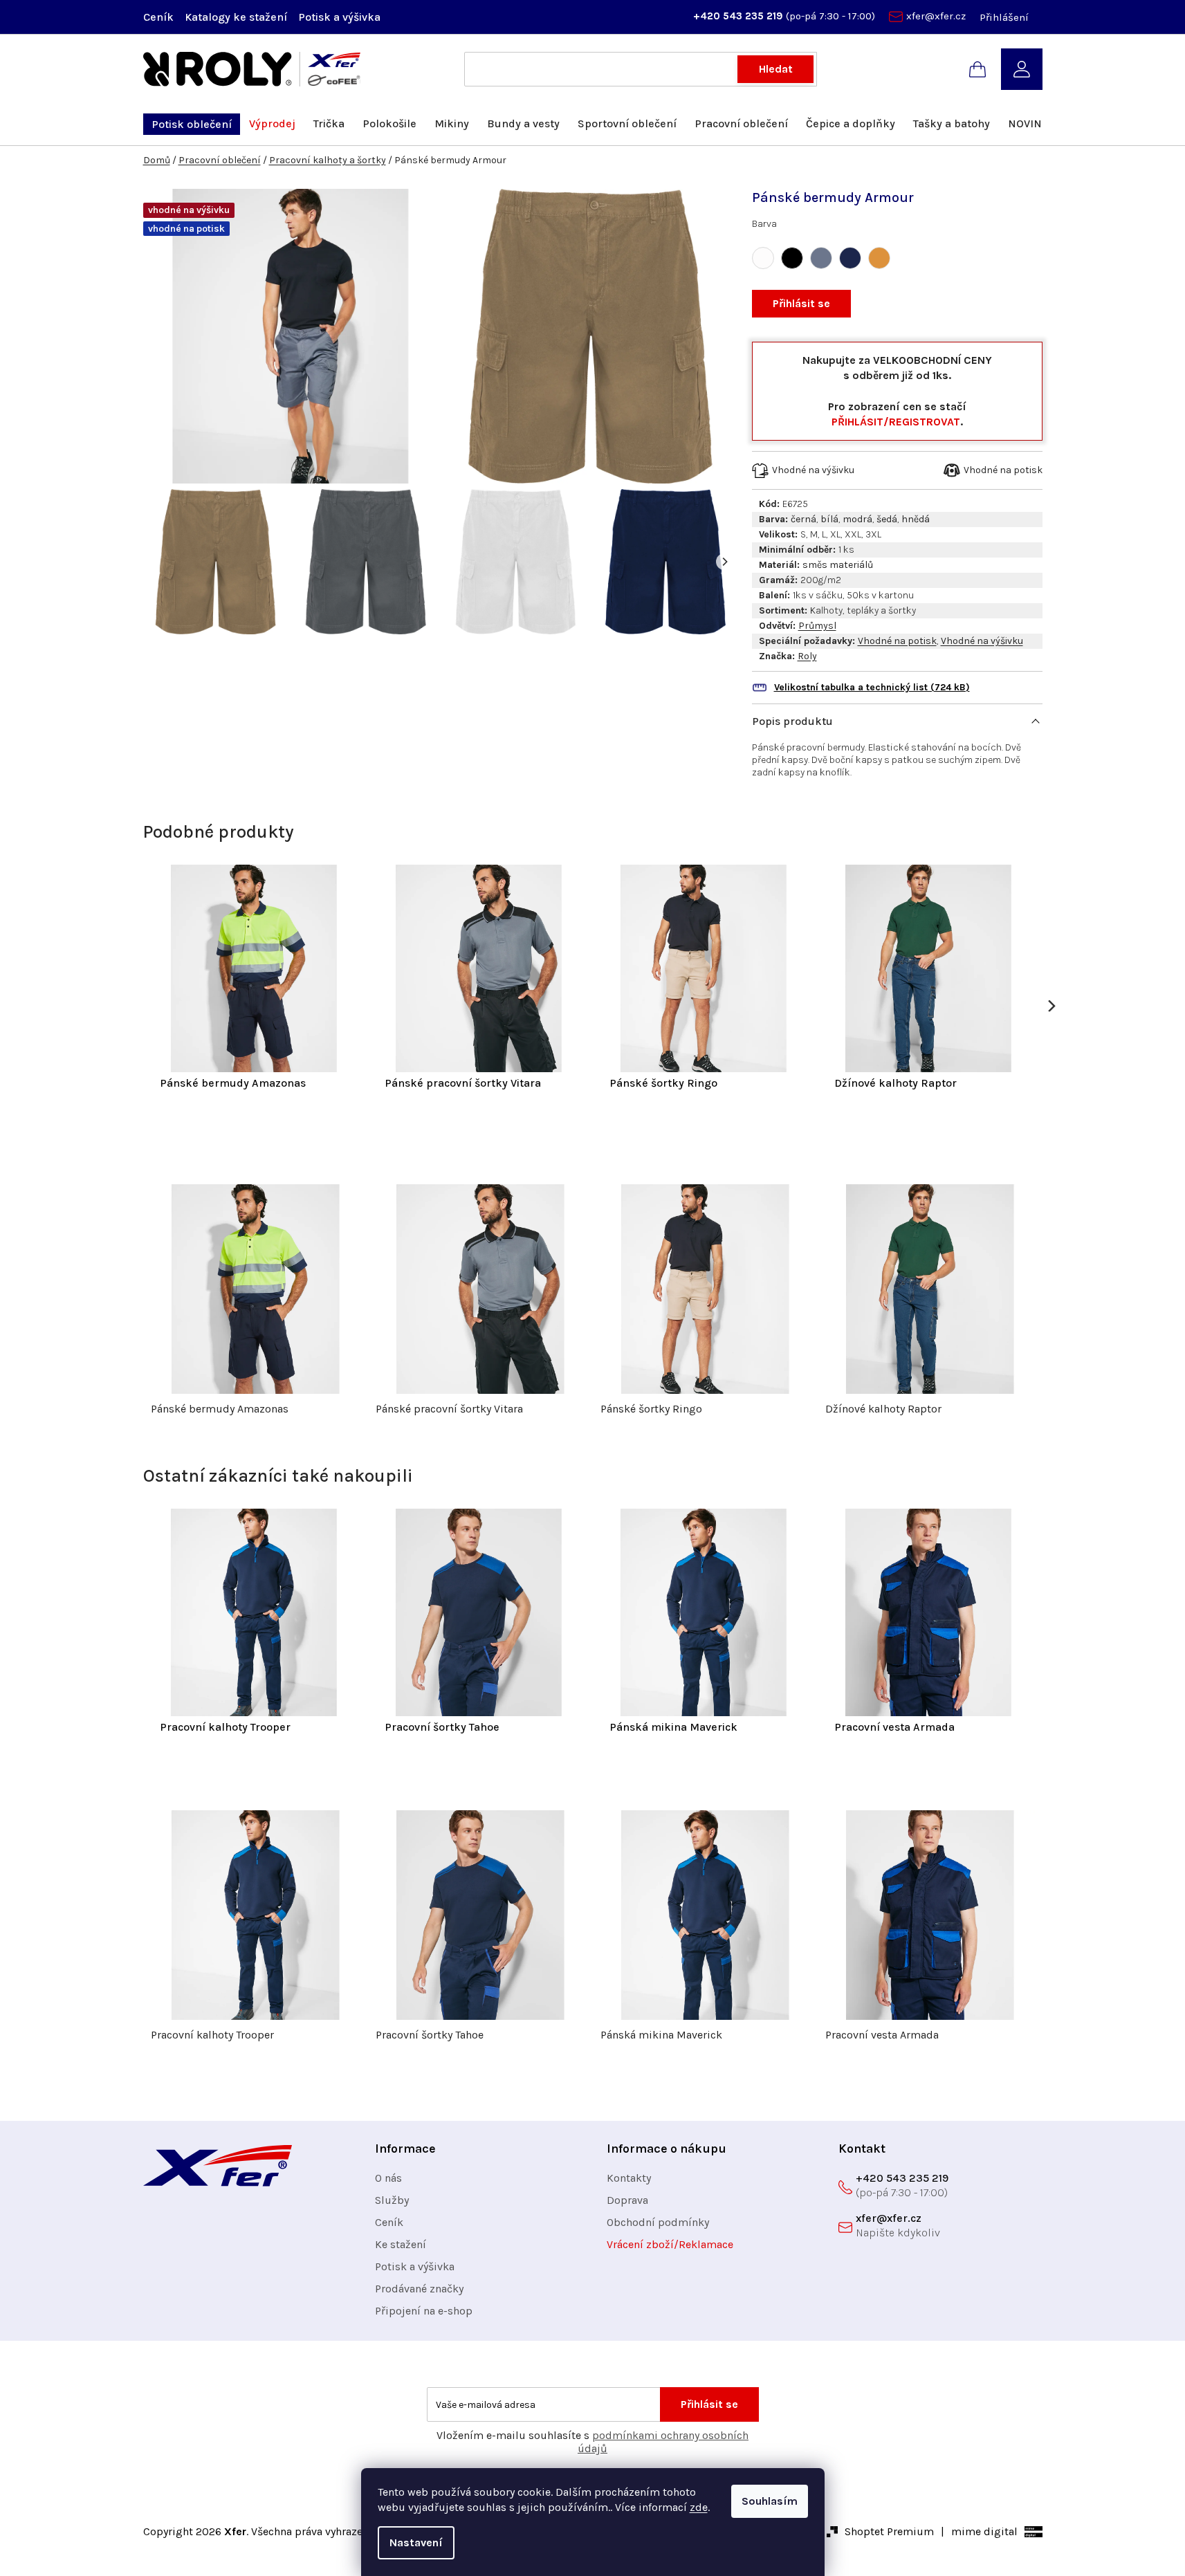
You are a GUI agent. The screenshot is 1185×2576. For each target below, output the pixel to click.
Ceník (158, 17)
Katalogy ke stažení (236, 17)
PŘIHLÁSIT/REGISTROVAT (896, 422)
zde (699, 2507)
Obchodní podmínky (658, 2222)
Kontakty (629, 2178)
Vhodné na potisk (897, 641)
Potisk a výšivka (339, 17)
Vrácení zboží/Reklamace (670, 2244)
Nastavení (416, 2542)
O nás (388, 2178)
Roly (807, 656)
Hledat (776, 69)
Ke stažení (401, 2244)
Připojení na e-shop (424, 2311)
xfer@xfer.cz (936, 16)
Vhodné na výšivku (982, 641)
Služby (392, 2200)
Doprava (627, 2200)
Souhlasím (770, 2501)
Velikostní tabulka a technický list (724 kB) (872, 687)
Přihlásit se (801, 303)
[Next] (724, 562)
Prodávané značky (419, 2289)
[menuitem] (192, 124)
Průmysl (817, 626)
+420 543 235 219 (740, 16)
